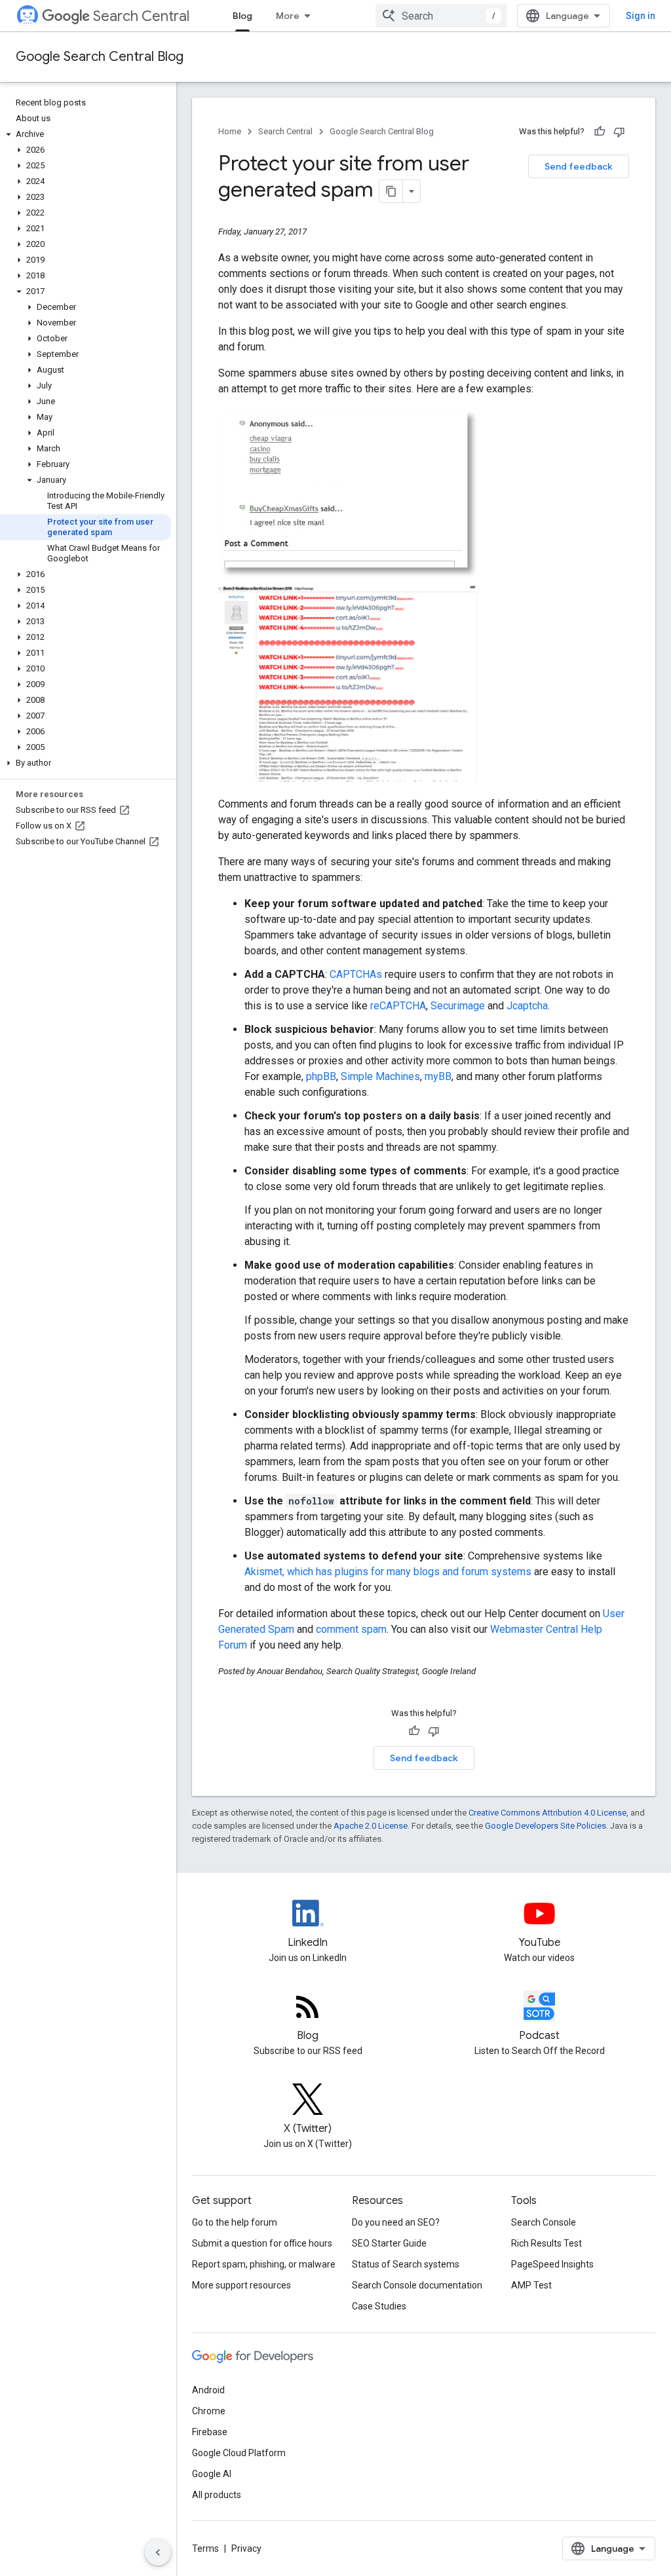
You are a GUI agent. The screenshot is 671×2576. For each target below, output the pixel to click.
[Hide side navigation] (158, 2552)
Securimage (458, 1006)
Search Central (141, 16)
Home (230, 131)
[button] (86, 134)
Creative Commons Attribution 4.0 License (547, 1813)
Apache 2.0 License (371, 1826)
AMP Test (531, 2285)
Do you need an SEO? (396, 2222)
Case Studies (379, 2306)
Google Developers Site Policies (546, 1826)
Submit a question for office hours (262, 2243)
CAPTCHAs (356, 974)
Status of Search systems (406, 2264)
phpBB (321, 1076)
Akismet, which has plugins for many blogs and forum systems (388, 1572)
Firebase (210, 2432)
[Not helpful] (619, 132)
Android (208, 2390)
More (288, 16)
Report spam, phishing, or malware (264, 2264)
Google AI (212, 2474)
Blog (242, 16)
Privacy (246, 2548)
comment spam (351, 1629)
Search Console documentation (417, 2285)
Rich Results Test (546, 2243)
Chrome (209, 2411)
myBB (438, 1076)
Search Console (544, 2222)
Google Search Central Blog (100, 57)
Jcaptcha (527, 1006)
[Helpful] (600, 132)
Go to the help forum (235, 2222)
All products (217, 2495)
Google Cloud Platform (239, 2453)
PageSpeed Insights (552, 2264)
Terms (205, 2548)
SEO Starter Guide (389, 2243)
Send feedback (579, 166)
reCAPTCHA (398, 1006)
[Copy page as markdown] (391, 191)
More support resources (241, 2285)
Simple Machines (380, 1076)
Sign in (641, 16)
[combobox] (441, 16)
